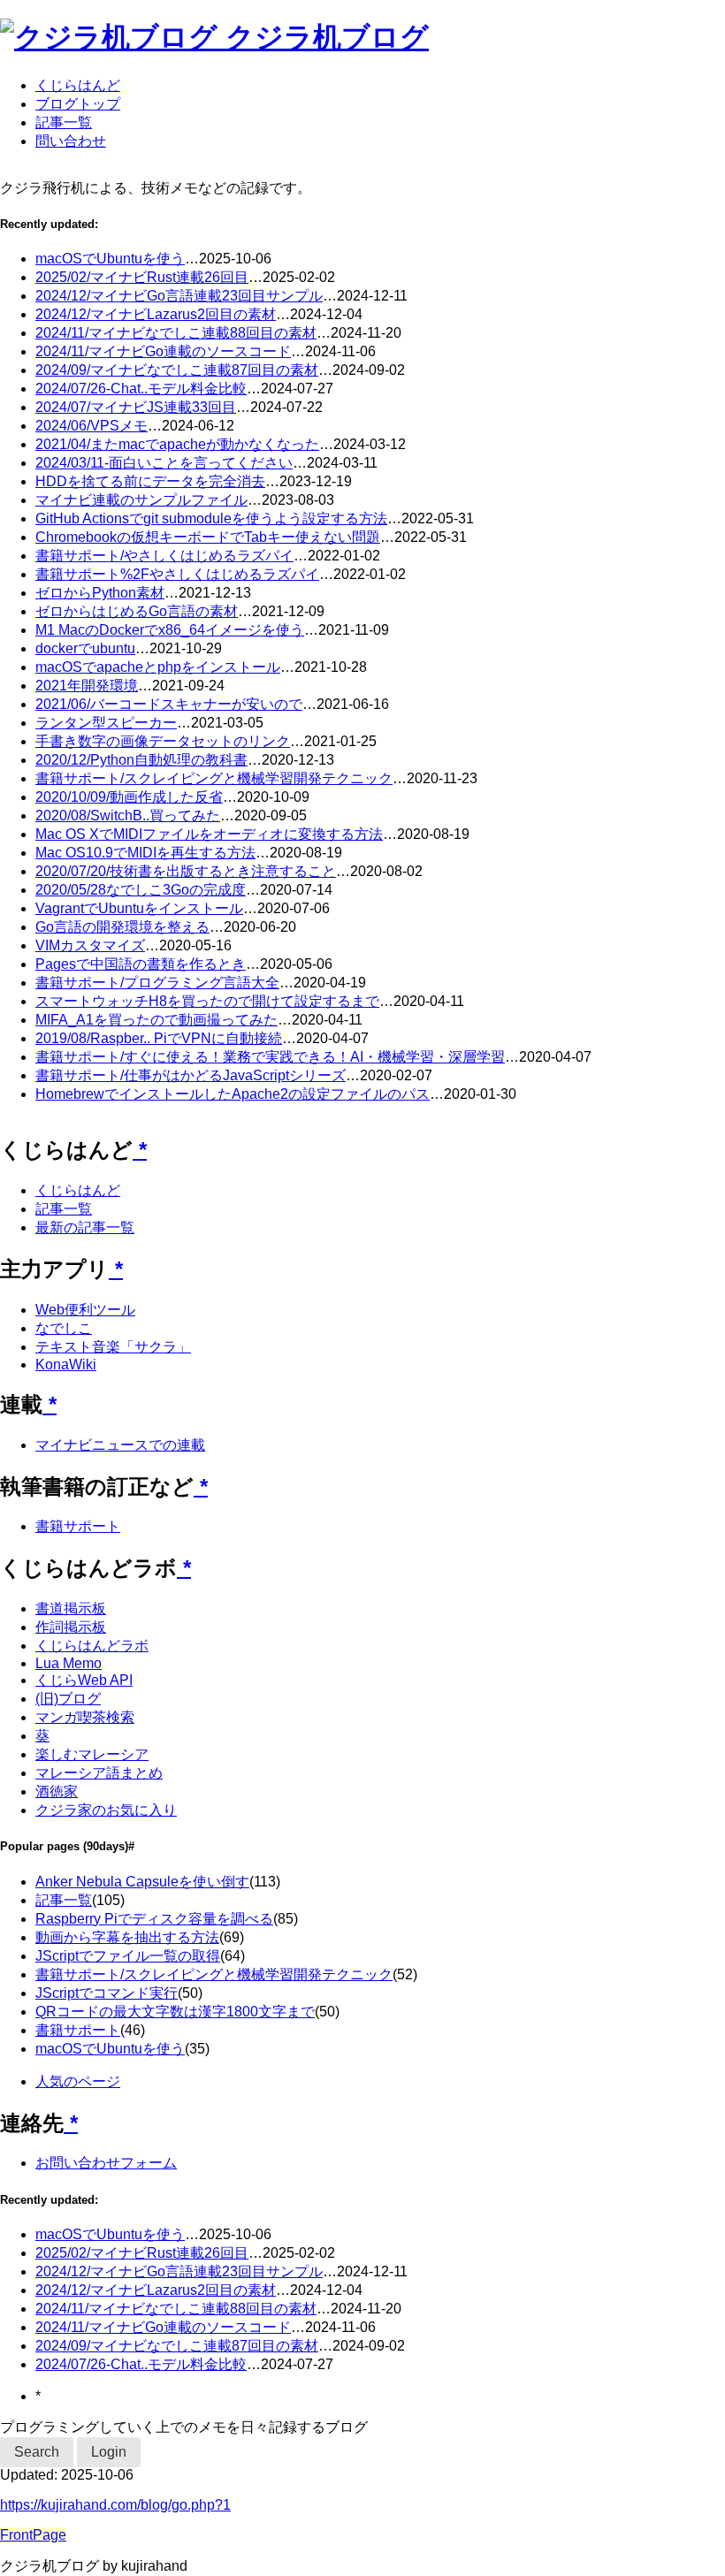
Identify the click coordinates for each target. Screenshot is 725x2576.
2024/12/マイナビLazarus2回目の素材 (156, 314)
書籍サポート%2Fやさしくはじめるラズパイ (177, 574)
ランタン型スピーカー (106, 723)
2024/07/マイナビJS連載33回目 (136, 407)
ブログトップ (78, 104)
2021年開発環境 (87, 686)
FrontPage (33, 2535)
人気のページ (78, 2081)
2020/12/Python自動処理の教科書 (141, 760)
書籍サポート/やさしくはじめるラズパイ (164, 556)
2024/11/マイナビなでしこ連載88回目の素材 (176, 333)
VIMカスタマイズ (90, 945)
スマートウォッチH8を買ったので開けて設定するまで (207, 1001)
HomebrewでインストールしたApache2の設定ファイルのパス (233, 1094)
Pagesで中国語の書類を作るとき (141, 964)
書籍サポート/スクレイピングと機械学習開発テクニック (214, 778)
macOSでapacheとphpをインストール (158, 667)
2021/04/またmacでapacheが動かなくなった (177, 444)
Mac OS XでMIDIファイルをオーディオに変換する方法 (209, 834)
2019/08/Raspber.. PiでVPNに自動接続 (159, 1038)
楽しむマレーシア (92, 1754)
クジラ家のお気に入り (106, 1810)
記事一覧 (64, 122)
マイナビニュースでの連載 (120, 1445)
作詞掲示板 (71, 1627)
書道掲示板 (71, 1608)
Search (37, 2452)
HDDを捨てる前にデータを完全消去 (150, 481)
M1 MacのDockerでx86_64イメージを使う (170, 630)
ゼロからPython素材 (100, 593)
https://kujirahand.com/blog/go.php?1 (115, 2505)
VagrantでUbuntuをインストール (139, 908)
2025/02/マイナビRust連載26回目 (142, 277)
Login (109, 2452)
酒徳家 (57, 1791)
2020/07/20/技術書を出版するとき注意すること (186, 871)
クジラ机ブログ (327, 37)
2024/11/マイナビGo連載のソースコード (163, 351)
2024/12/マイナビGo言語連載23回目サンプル (179, 296)
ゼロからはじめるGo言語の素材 (137, 611)
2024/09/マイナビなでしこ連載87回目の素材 (177, 370)
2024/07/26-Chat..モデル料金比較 (141, 389)
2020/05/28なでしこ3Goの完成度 (141, 890)
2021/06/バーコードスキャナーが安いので (169, 704)
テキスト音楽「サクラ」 (113, 1347)
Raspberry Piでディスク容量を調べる (154, 1919)
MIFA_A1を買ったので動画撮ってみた (156, 1020)
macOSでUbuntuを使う (110, 259)
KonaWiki (66, 1364)
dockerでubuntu (85, 648)
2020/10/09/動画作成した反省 (129, 797)
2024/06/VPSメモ (92, 426)
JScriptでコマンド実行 (107, 1993)
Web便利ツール (85, 1310)
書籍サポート (78, 1526)
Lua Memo (69, 1663)
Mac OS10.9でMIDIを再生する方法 (145, 853)
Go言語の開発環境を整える (122, 927)
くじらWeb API (84, 1680)
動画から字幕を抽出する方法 (127, 1937)
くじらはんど (78, 85)
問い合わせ (71, 141)
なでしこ (64, 1328)
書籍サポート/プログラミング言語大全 (157, 983)
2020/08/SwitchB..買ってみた (128, 815)
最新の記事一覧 (85, 1227)
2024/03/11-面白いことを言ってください (164, 463)
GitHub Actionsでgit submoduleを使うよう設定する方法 (211, 518)
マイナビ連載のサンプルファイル (141, 500)
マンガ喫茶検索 (85, 1717)
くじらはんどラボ (92, 1646)
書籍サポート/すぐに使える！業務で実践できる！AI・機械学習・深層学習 (270, 1057)
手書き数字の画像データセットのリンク (163, 741)
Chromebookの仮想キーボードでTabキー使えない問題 (208, 537)
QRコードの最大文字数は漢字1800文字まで (175, 2012)
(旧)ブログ (68, 1699)
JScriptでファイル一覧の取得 (128, 1956)
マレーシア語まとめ (99, 1773)
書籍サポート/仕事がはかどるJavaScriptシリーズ (191, 1075)
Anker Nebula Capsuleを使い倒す (142, 1882)
